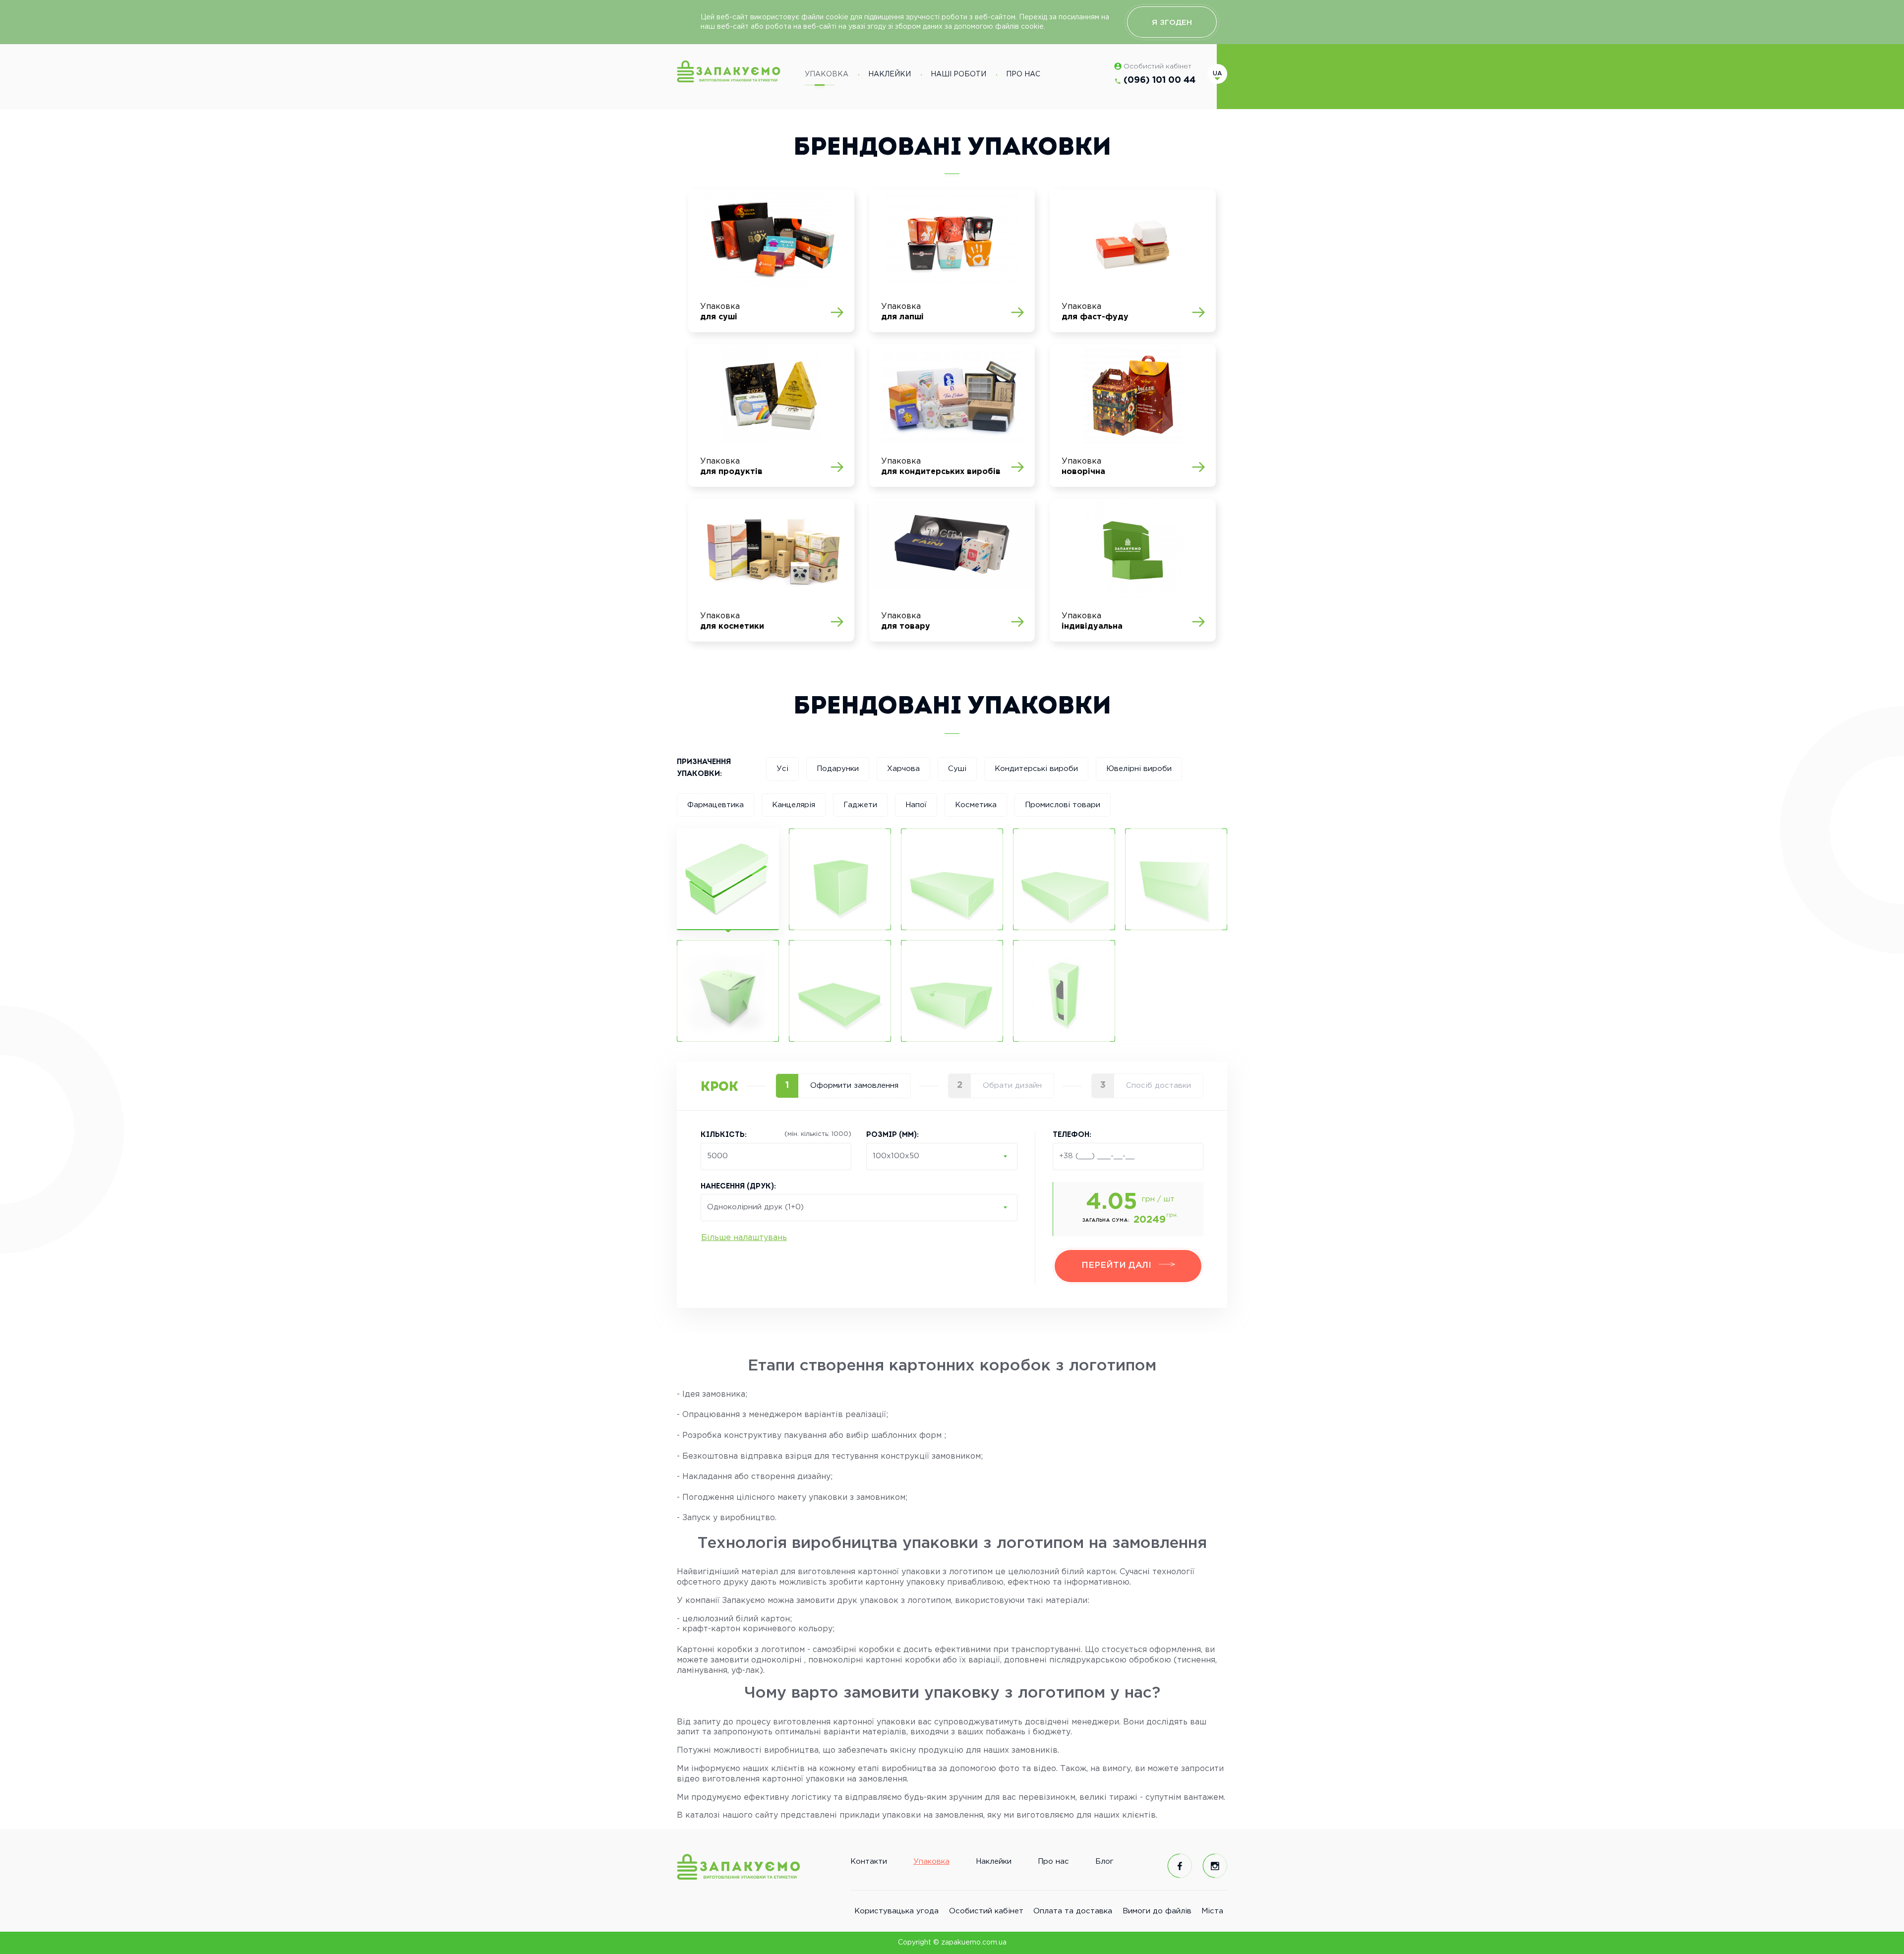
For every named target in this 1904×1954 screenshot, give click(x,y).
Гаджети (860, 805)
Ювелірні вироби (1139, 769)
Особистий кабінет (1158, 66)
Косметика (976, 805)
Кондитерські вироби (1036, 769)
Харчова (903, 769)
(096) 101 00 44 (1160, 80)
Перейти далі (1118, 1266)
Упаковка (827, 74)
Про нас (1023, 74)
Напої (916, 805)
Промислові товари (1063, 805)
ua (1217, 74)
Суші (957, 769)
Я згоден (1172, 23)
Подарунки (838, 769)
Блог (1104, 1862)
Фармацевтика (715, 805)
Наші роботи (958, 74)
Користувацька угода (896, 1911)
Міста (1212, 1911)
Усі (782, 769)
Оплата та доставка (1073, 1911)
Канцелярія (794, 805)
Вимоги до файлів (1157, 1911)
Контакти (869, 1862)
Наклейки (890, 74)
